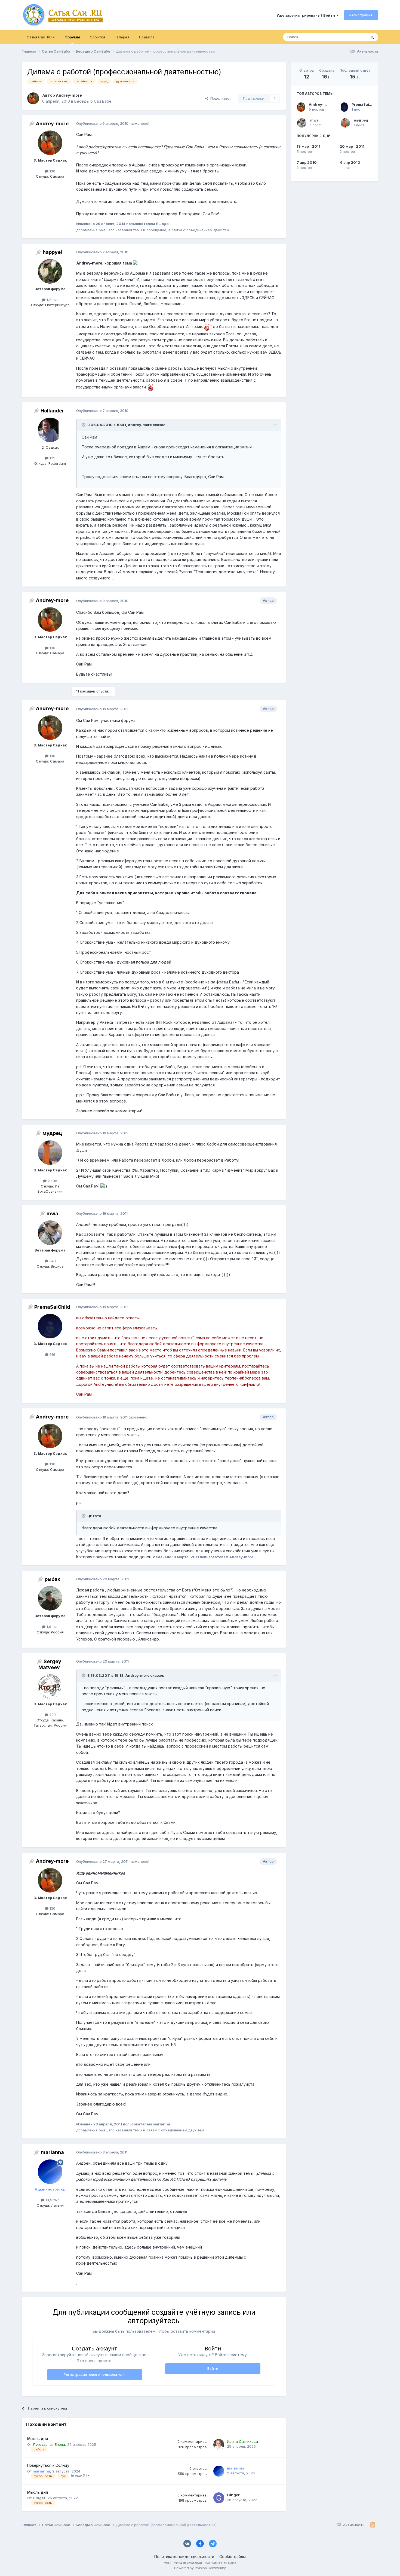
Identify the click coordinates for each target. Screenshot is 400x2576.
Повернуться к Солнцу (48, 2465)
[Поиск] (372, 37)
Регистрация (361, 15)
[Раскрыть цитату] (84, 425)
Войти (213, 2368)
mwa (314, 120)
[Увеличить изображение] (136, 263)
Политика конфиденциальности (184, 2557)
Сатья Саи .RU (40, 37)
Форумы (72, 37)
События (97, 37)
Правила (147, 37)
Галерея (122, 37)
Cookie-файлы (233, 2557)
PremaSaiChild (365, 104)
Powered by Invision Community (200, 2568)
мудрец (361, 120)
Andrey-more (321, 104)
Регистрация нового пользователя (95, 2374)
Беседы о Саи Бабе (93, 101)
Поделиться (220, 98)
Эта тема (352, 37)
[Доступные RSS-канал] (373, 2525)
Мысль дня (38, 2439)
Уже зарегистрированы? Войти (307, 15)
